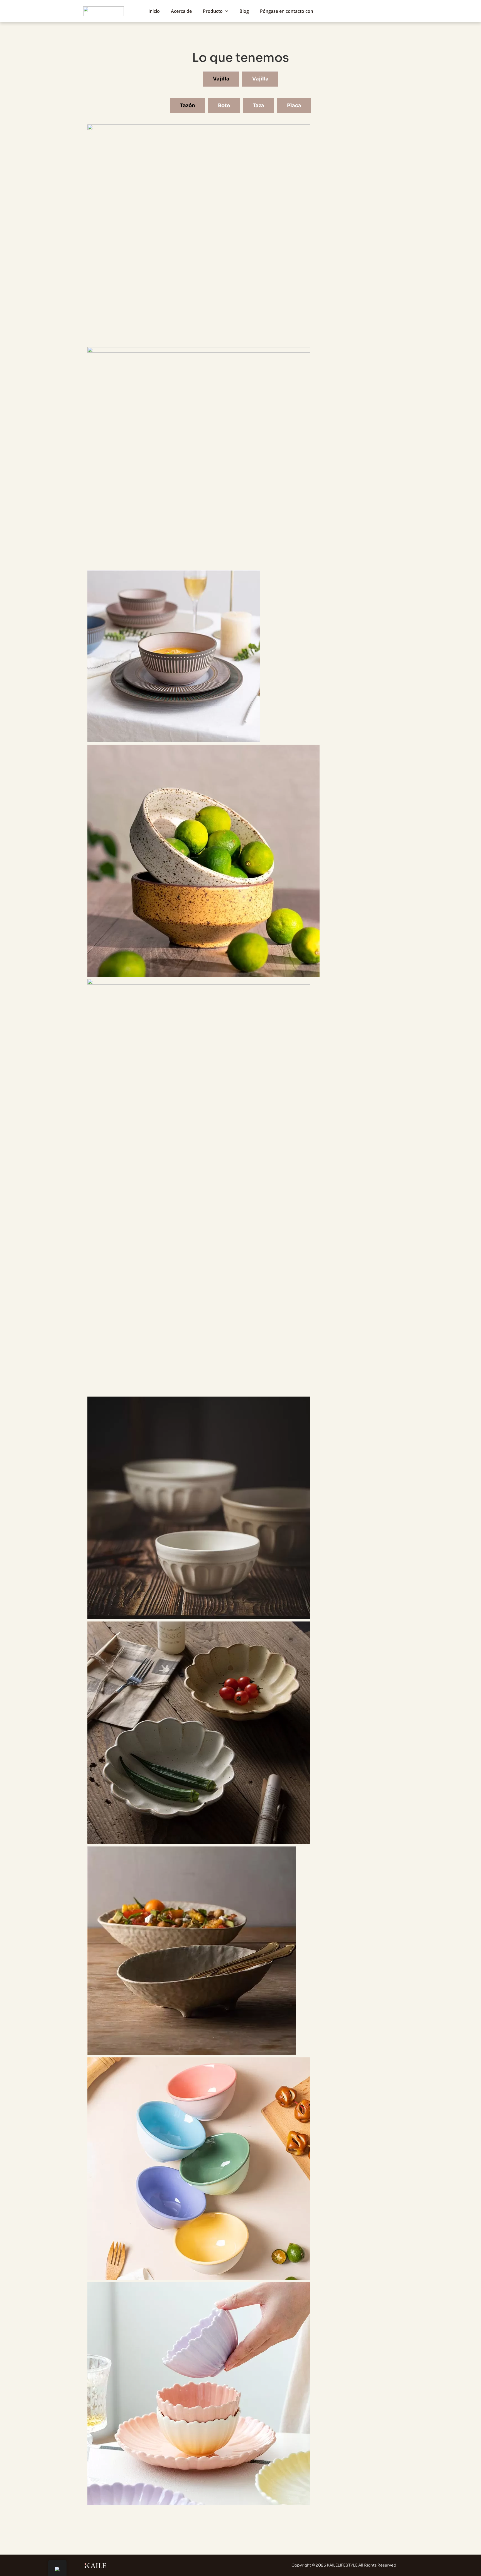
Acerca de (181, 11)
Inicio (154, 11)
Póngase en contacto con (287, 11)
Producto (213, 11)
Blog (244, 11)
